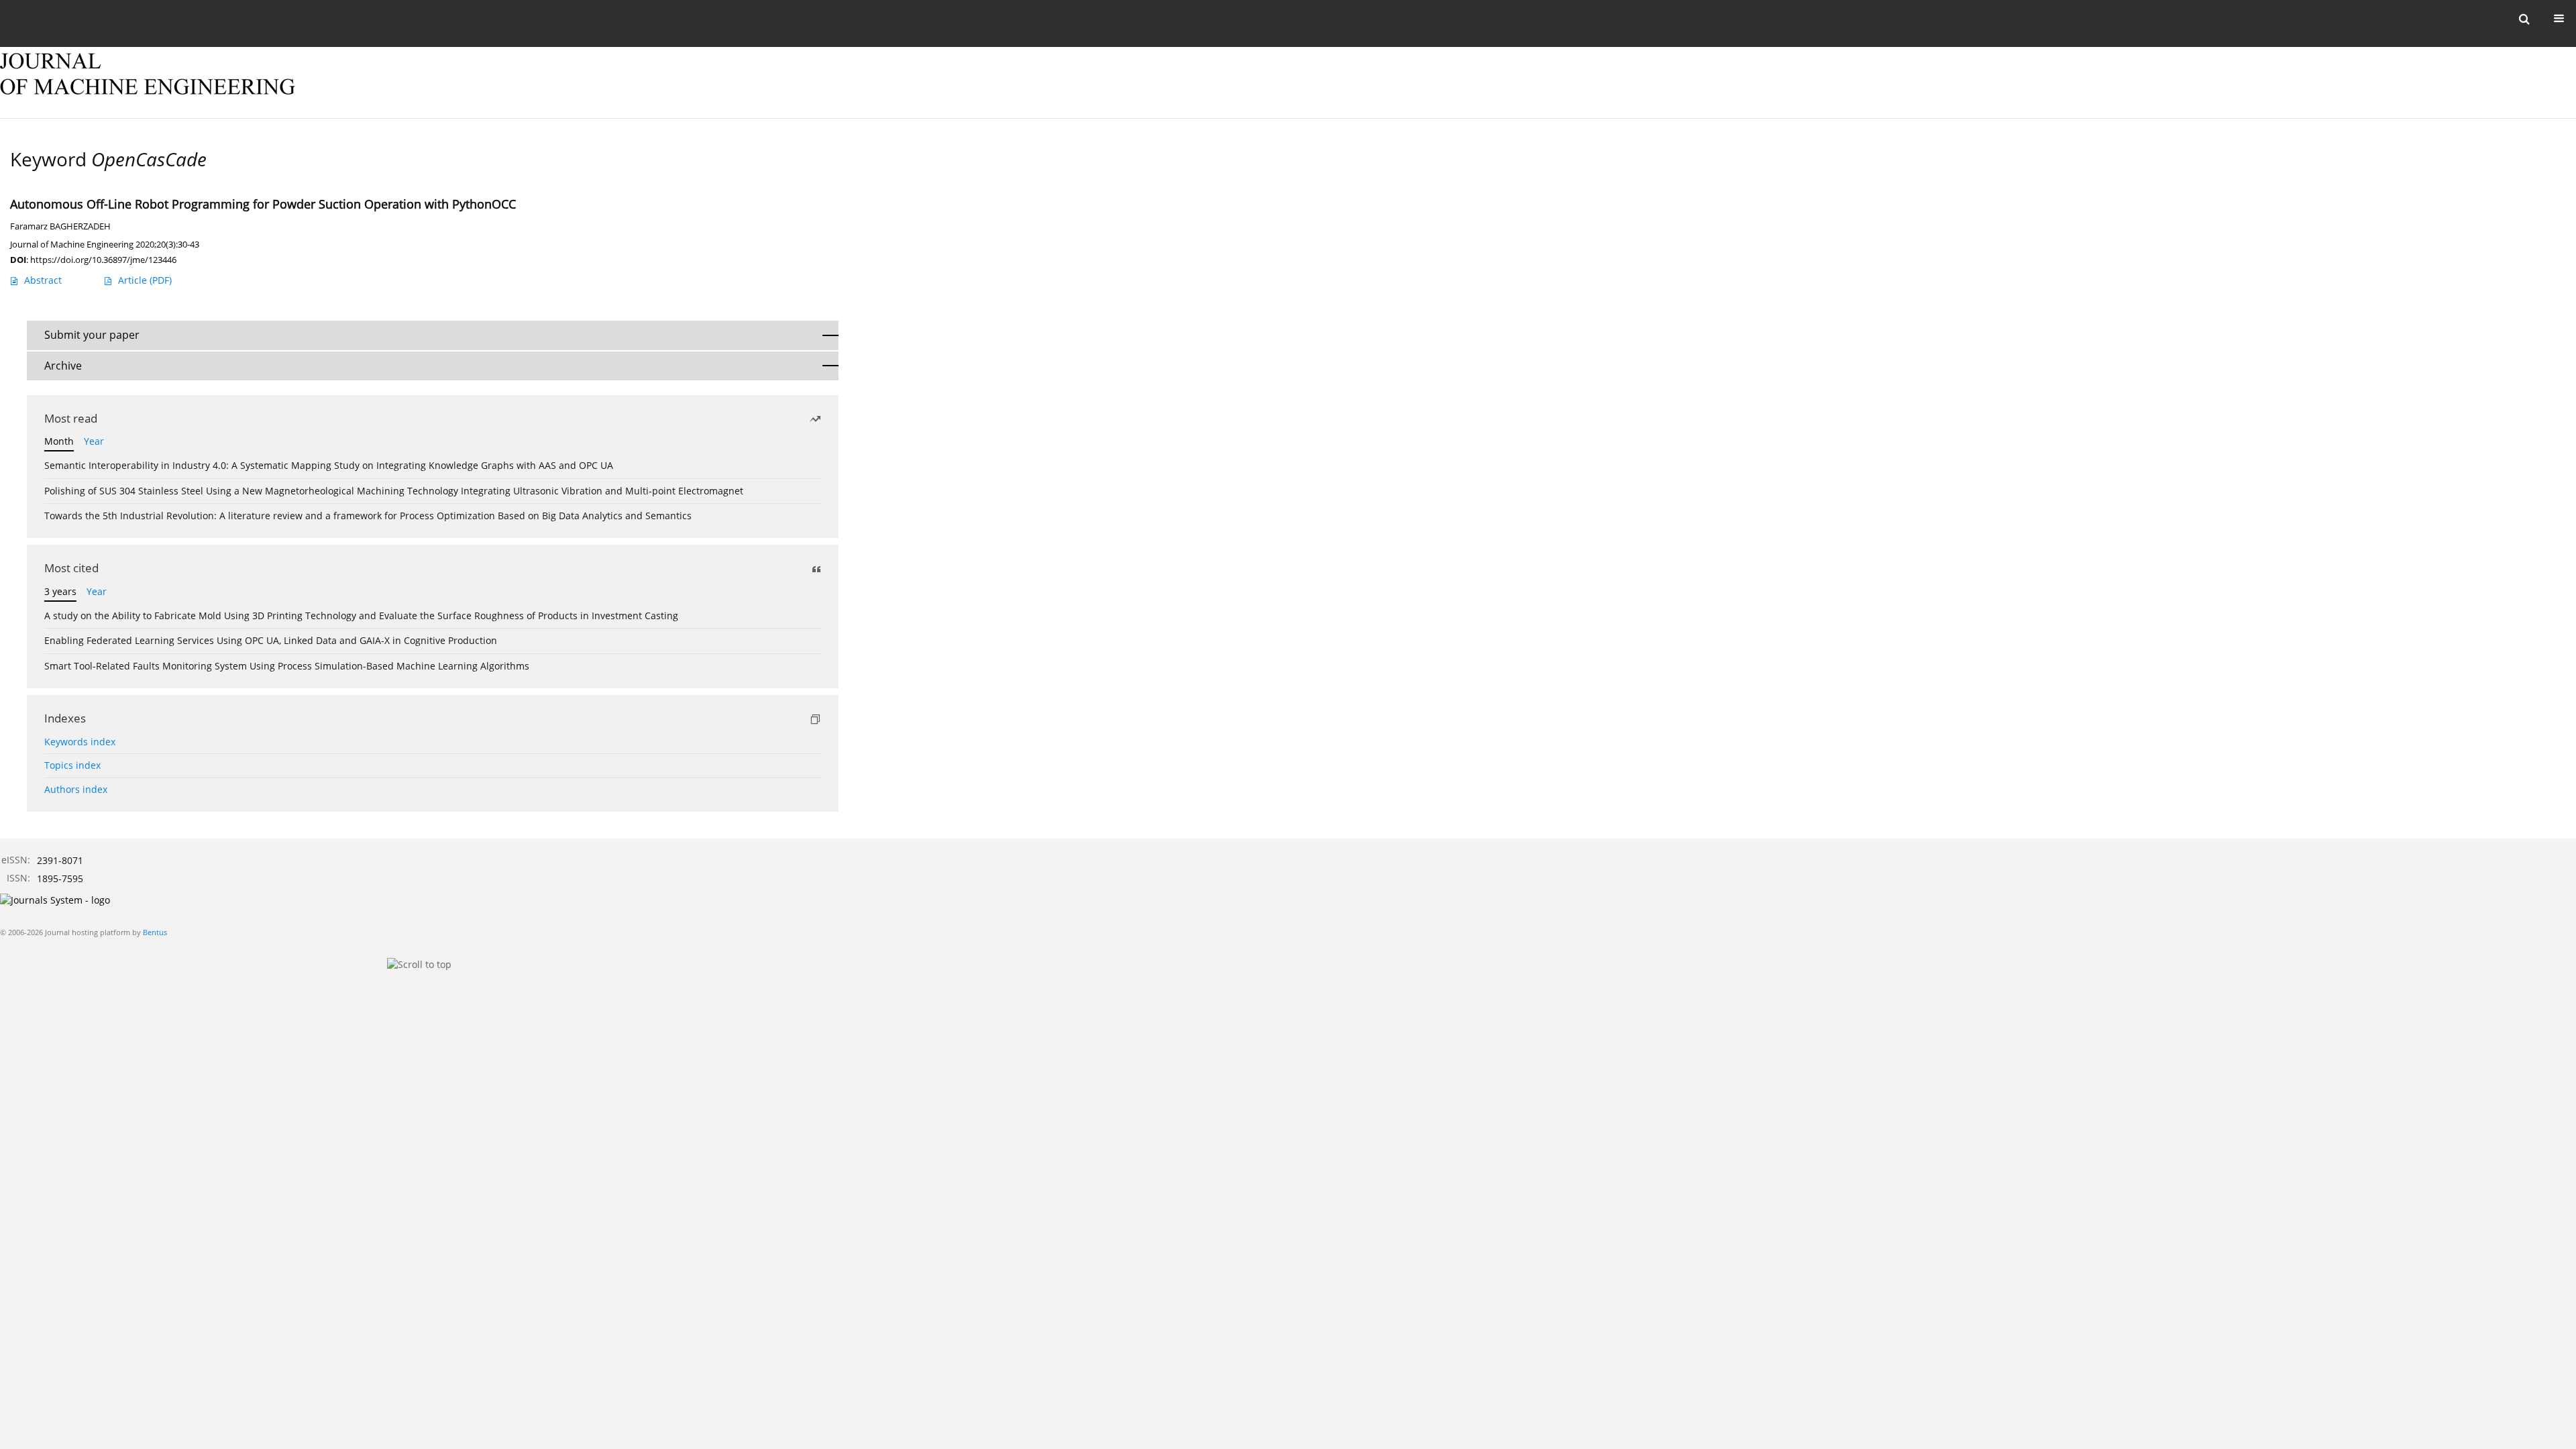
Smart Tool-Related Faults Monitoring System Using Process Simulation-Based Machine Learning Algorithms (287, 666)
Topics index (72, 765)
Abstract (43, 280)
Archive (63, 366)
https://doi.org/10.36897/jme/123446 (103, 260)
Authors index (76, 789)
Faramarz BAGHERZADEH (60, 226)
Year (94, 441)
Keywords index (80, 742)
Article (145, 280)
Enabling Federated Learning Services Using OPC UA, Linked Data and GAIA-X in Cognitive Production (271, 640)
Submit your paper (92, 335)
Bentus (155, 932)
